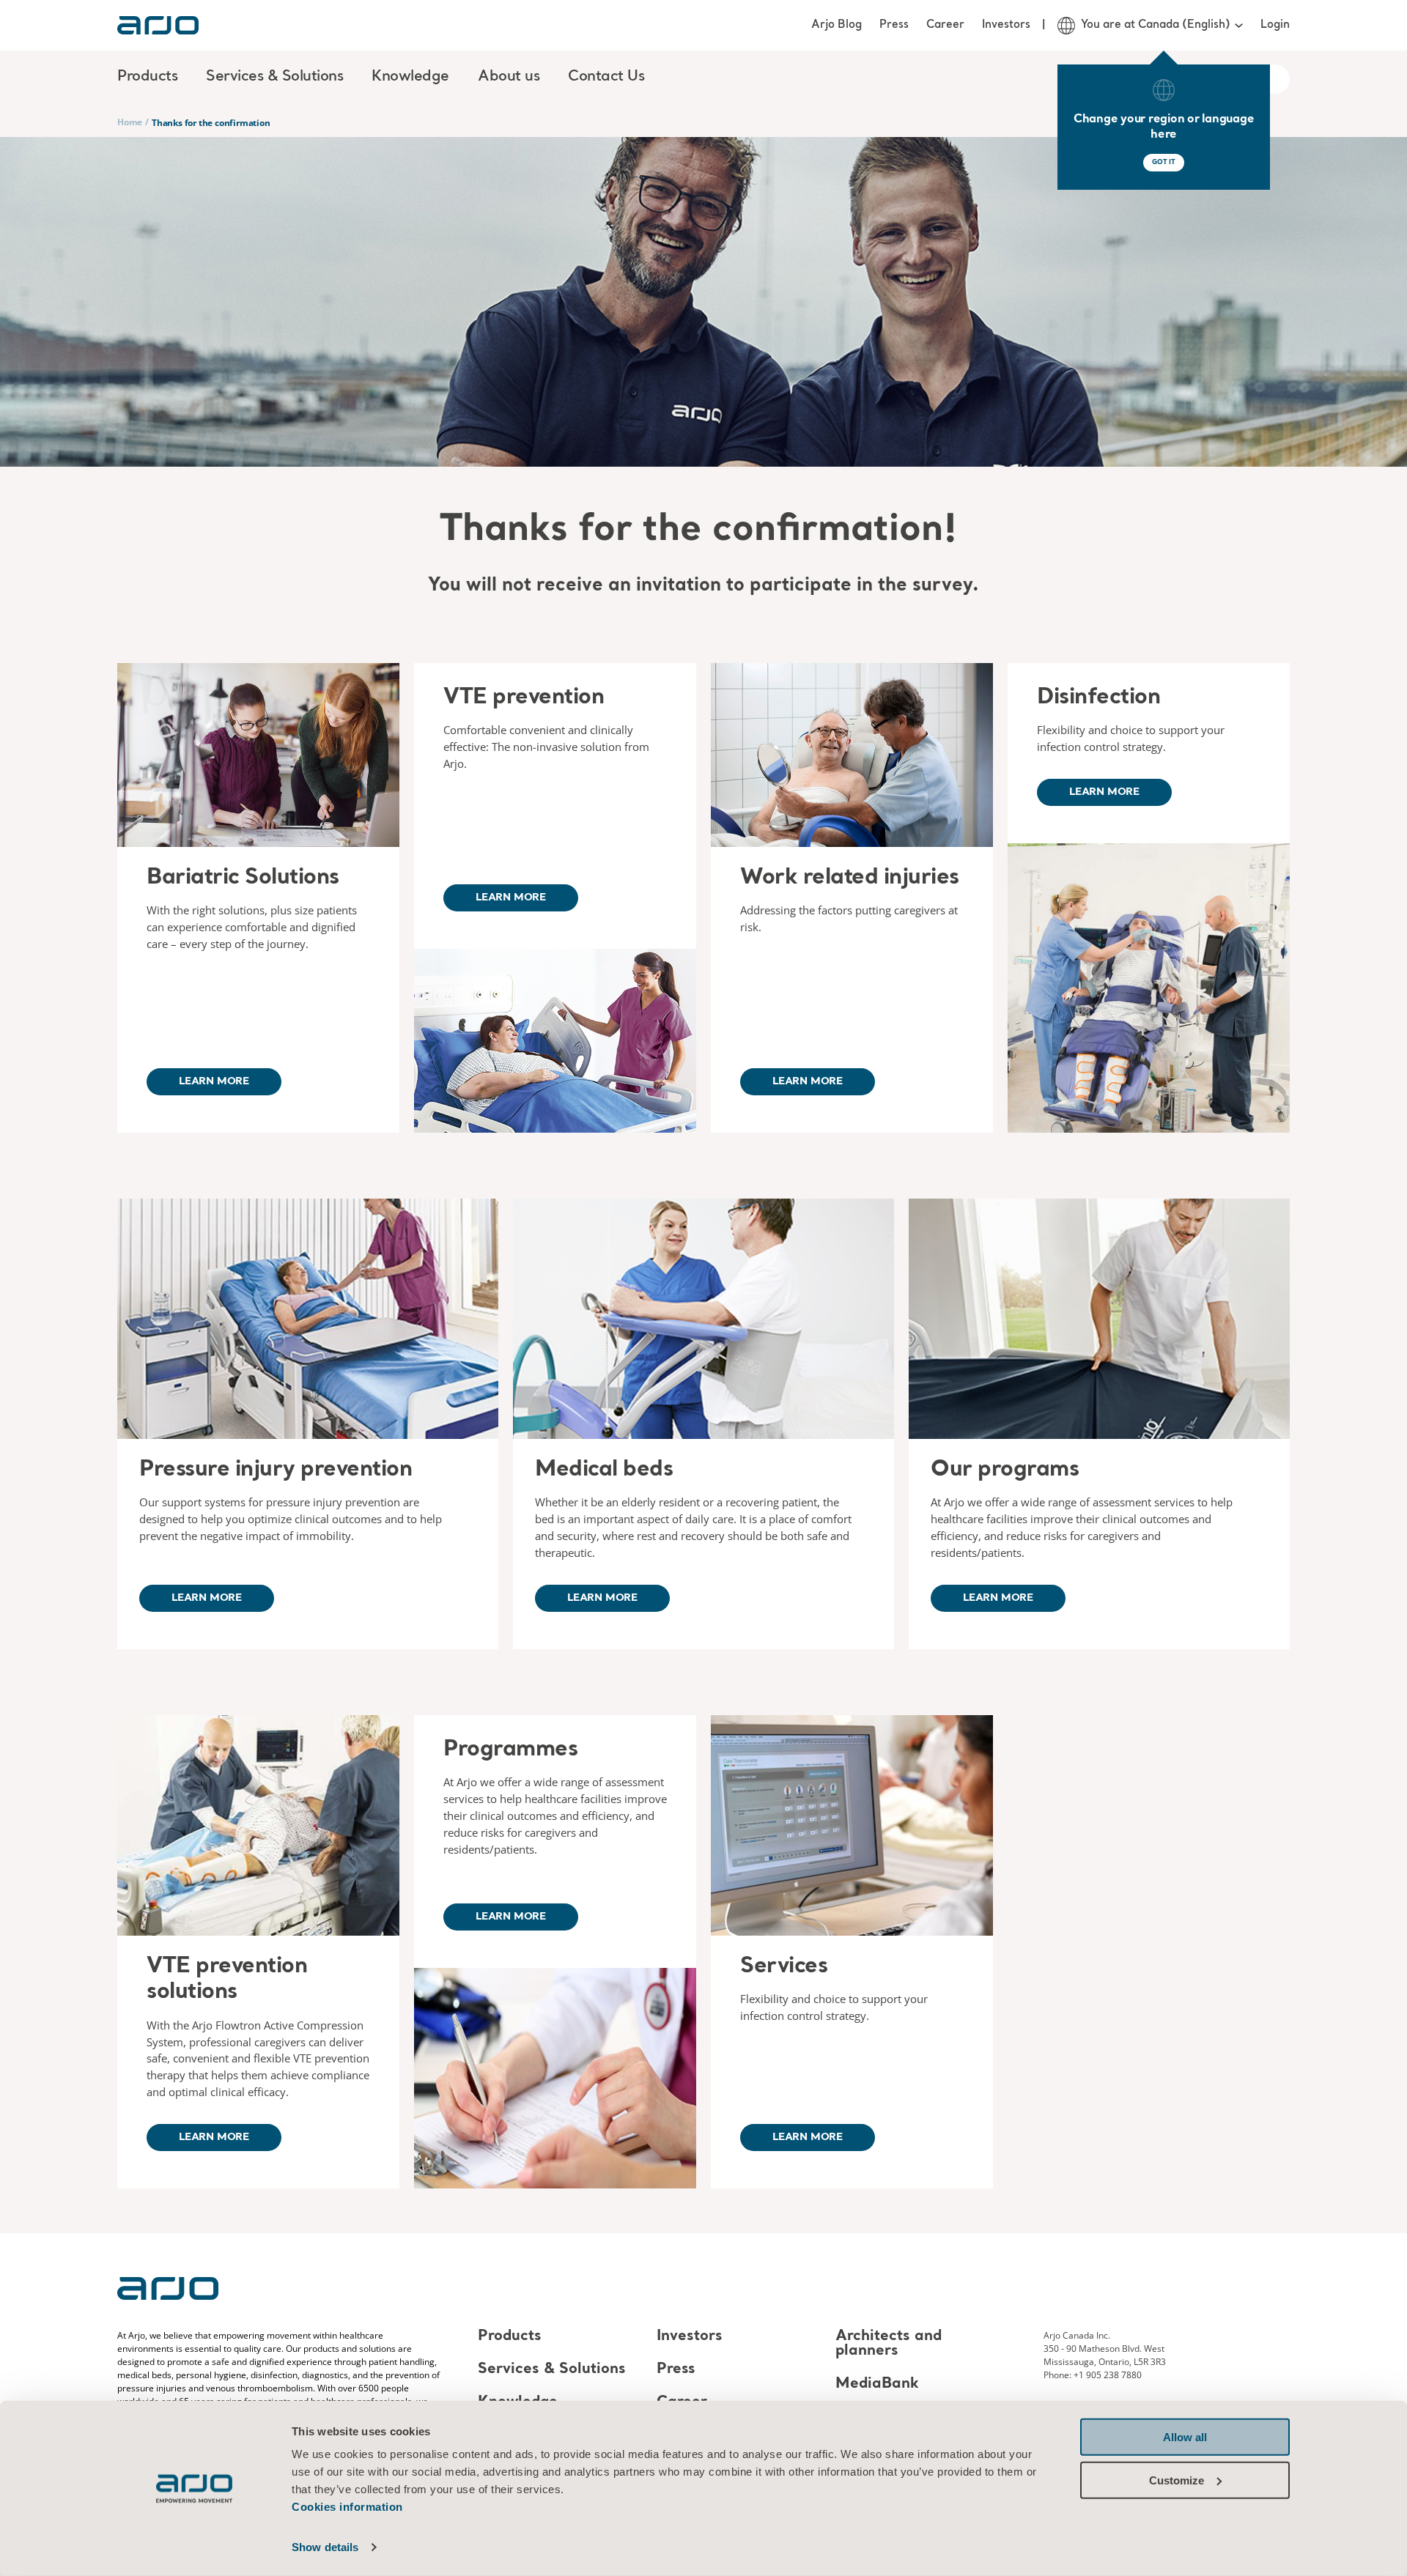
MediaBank (877, 2384)
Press (894, 25)
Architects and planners (889, 2344)
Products (510, 2336)
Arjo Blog (837, 25)
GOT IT (1164, 162)
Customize (1177, 2480)
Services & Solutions (552, 2369)
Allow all (1185, 2437)
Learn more (214, 1081)
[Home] (158, 25)
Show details (325, 2547)
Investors (1006, 25)
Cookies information (347, 2507)
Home (130, 122)
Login (1275, 25)
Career (945, 25)
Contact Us (606, 77)
